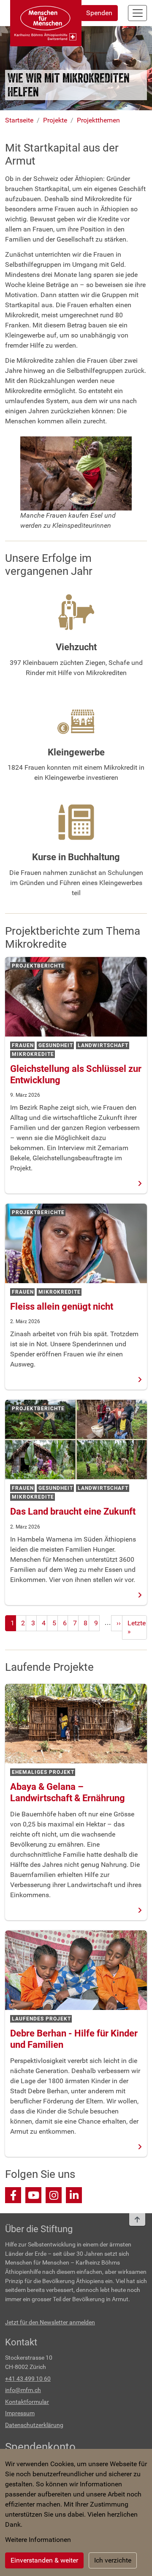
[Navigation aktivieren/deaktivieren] (137, 13)
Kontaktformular (27, 2402)
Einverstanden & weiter (44, 2560)
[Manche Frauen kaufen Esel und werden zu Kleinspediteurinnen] (76, 473)
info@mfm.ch (23, 2390)
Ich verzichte (113, 2560)
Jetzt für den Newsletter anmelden (50, 2322)
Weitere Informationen (38, 2540)
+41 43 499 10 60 (28, 2379)
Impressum (20, 2413)
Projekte (55, 120)
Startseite (19, 120)
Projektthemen (98, 120)
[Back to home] (46, 23)
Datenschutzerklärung (34, 2425)
